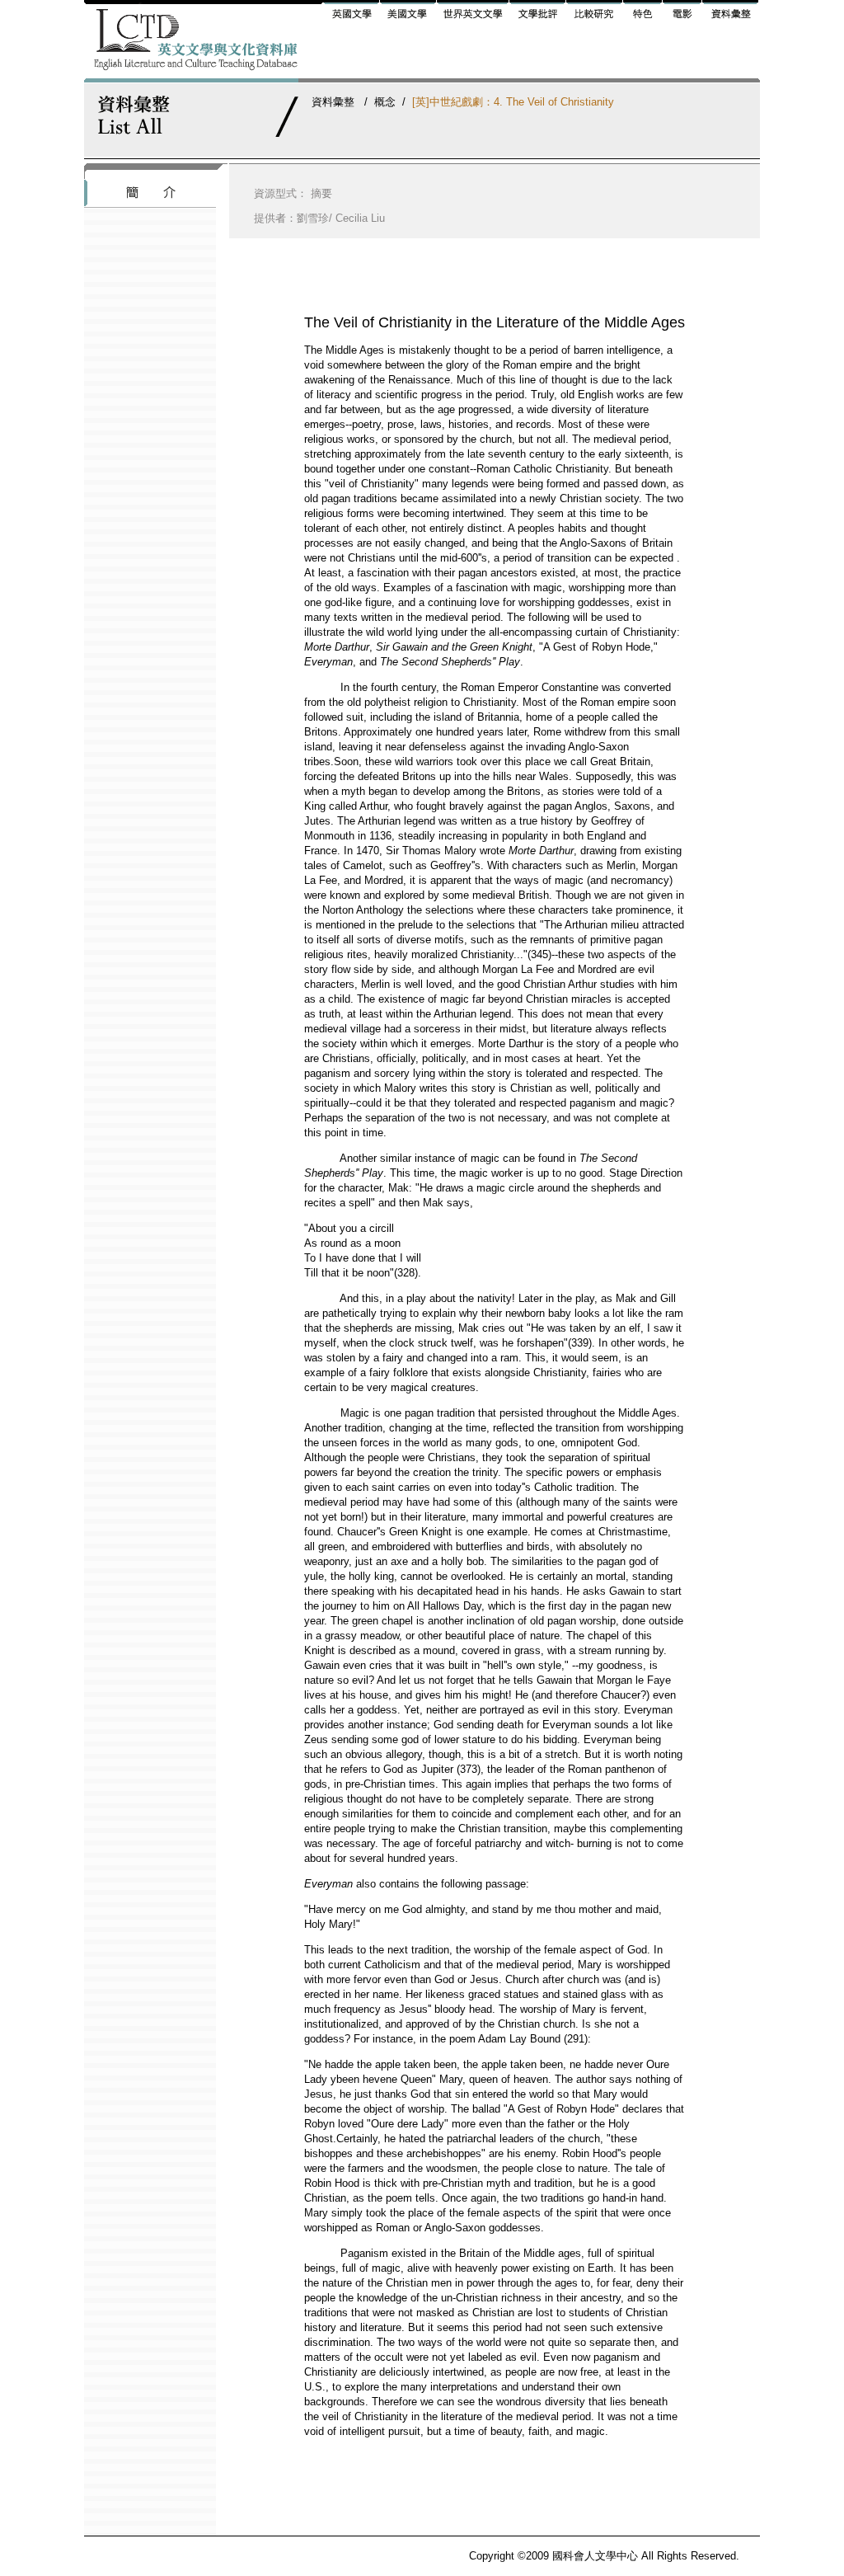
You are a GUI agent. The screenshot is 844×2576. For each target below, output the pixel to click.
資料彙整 (333, 102)
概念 (385, 102)
